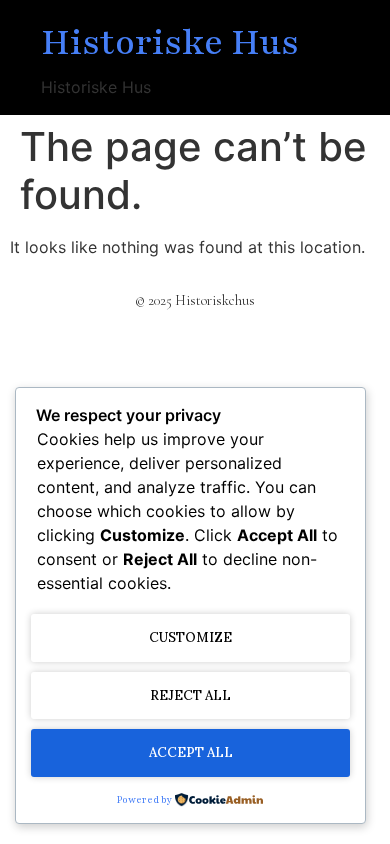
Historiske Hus (170, 43)
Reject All (190, 695)
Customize (190, 637)
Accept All (191, 752)
